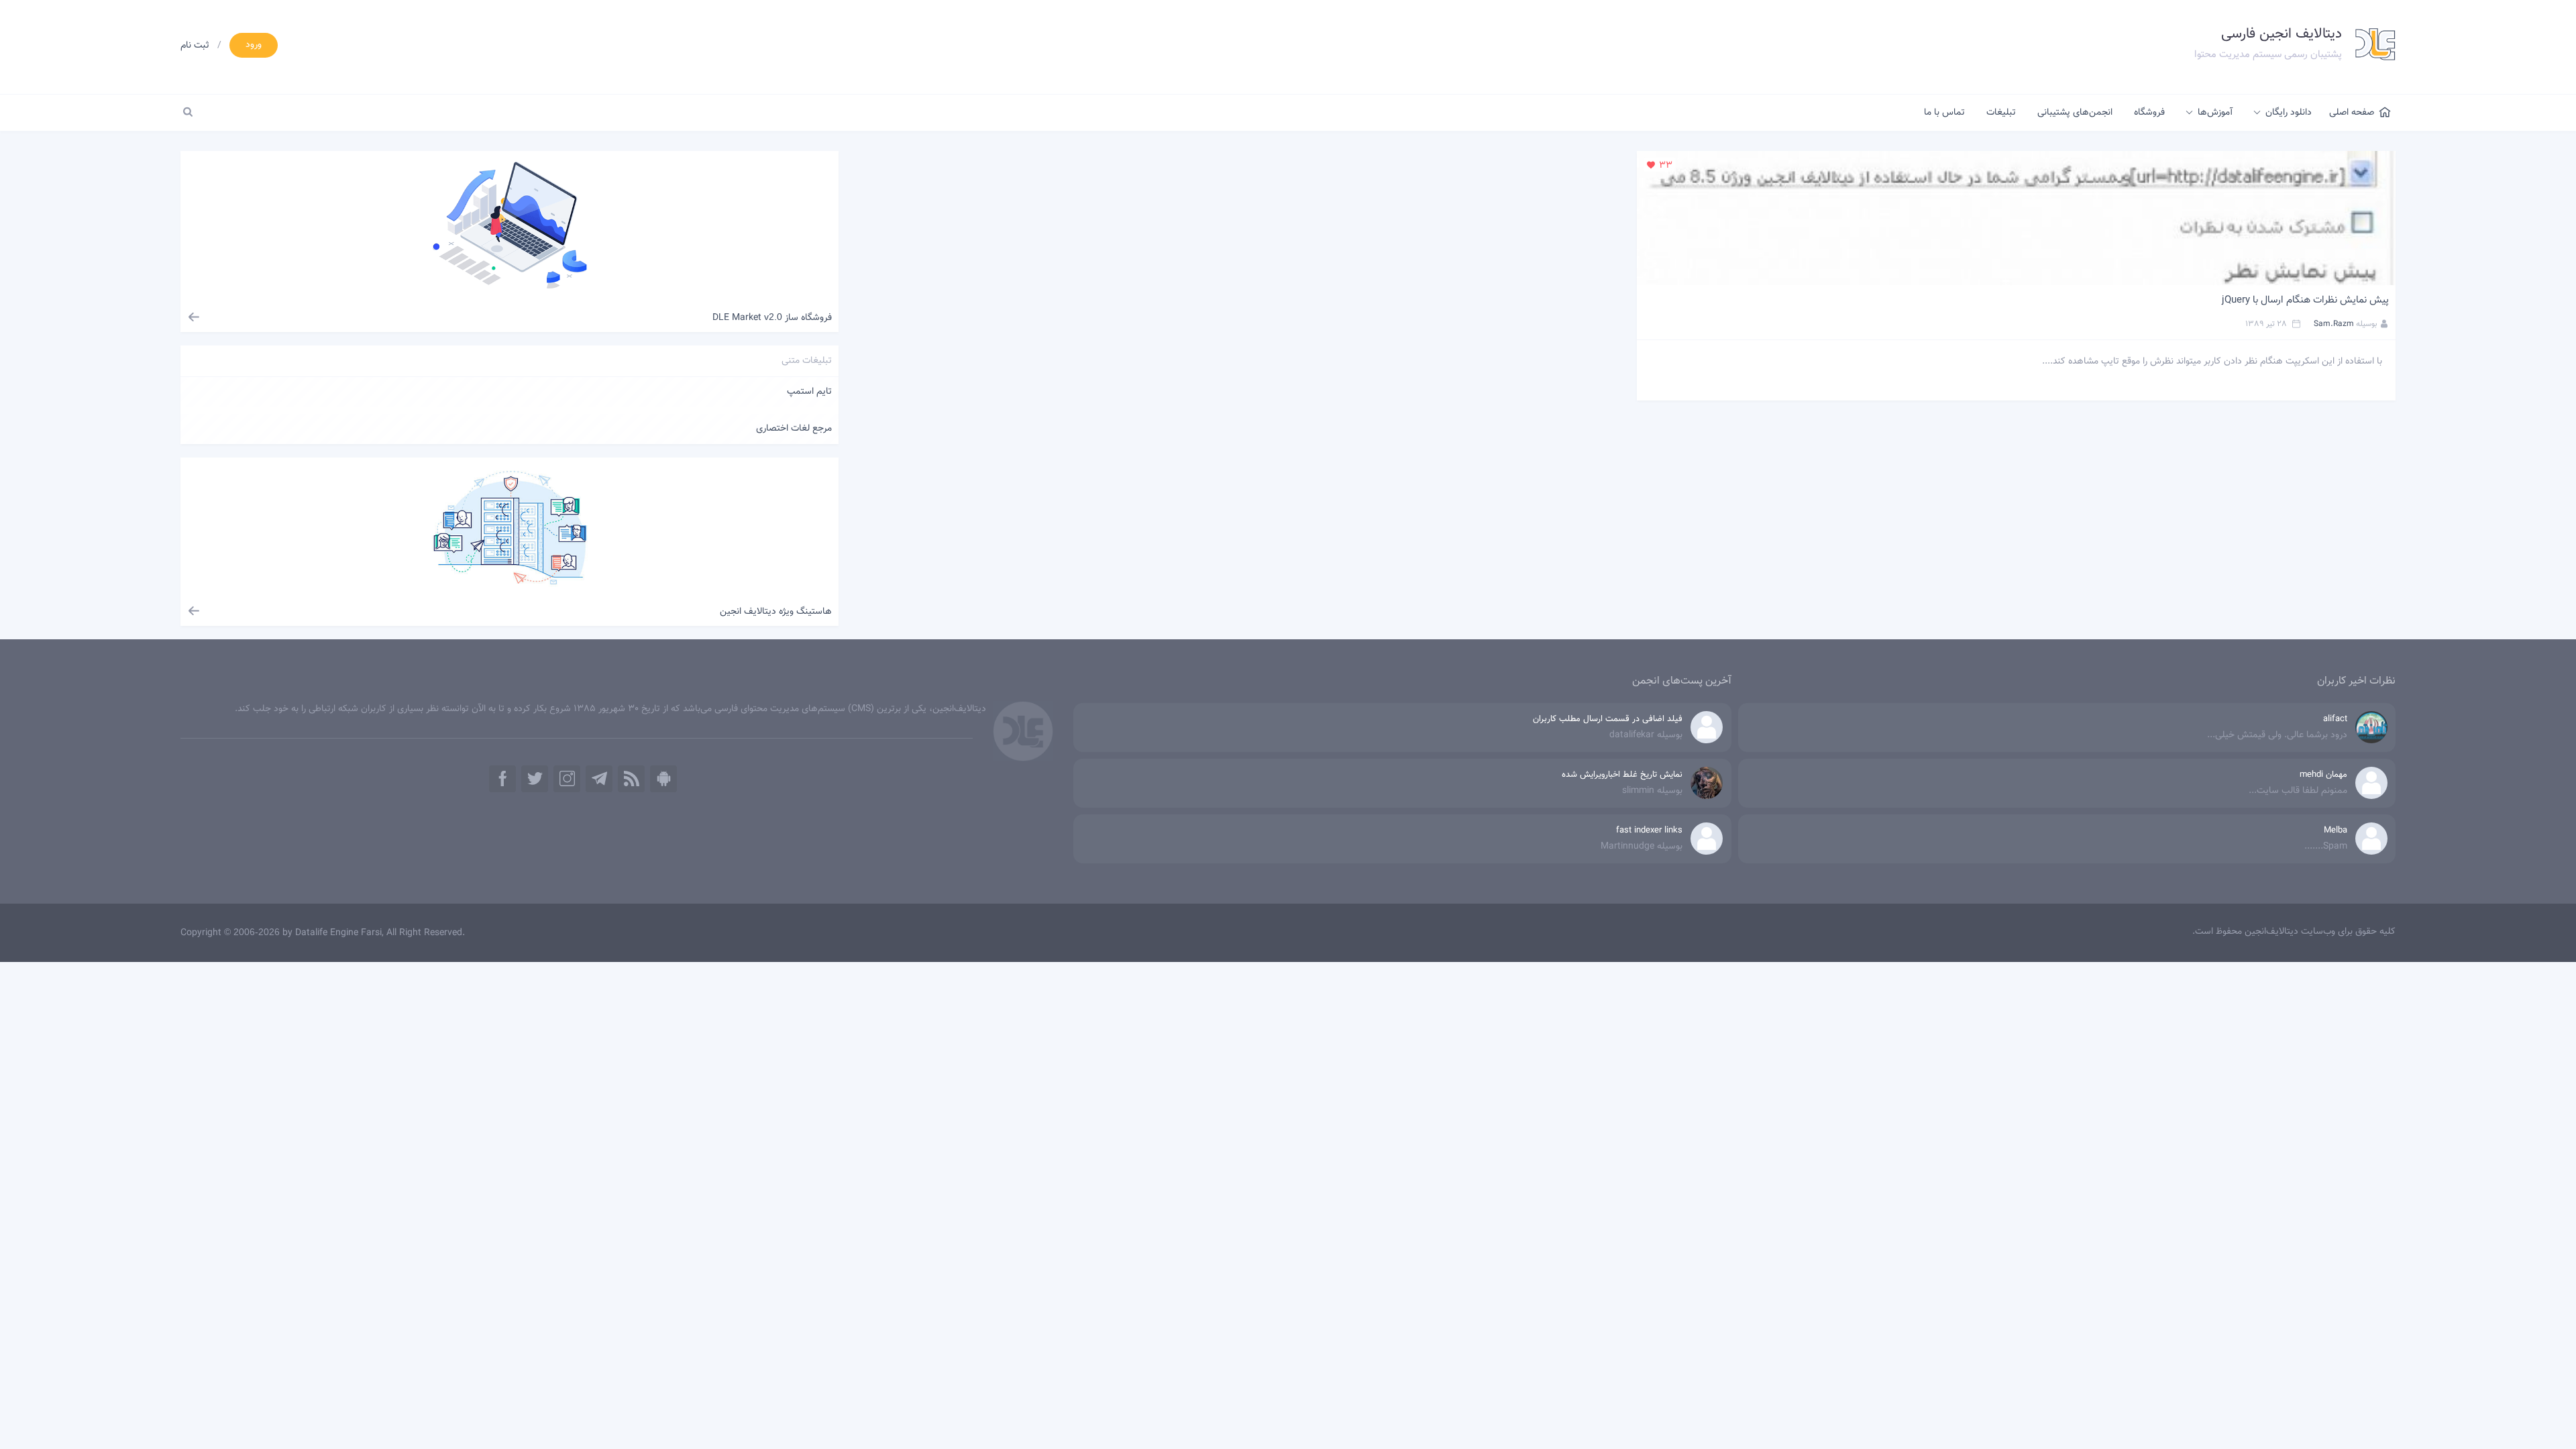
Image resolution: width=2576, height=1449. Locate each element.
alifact (2335, 719)
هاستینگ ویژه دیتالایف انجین (776, 612)
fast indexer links (1649, 830)
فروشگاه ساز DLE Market (772, 318)
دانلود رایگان (2289, 113)
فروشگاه (2149, 113)
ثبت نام (195, 46)
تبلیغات (2001, 113)
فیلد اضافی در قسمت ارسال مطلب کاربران (1608, 719)
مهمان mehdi (2323, 775)
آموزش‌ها (2215, 113)
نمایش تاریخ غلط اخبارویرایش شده (1622, 775)
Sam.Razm (2334, 324)
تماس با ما (1944, 113)
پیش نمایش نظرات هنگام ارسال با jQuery (2305, 300)
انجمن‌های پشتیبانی (2075, 113)
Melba (2336, 830)
